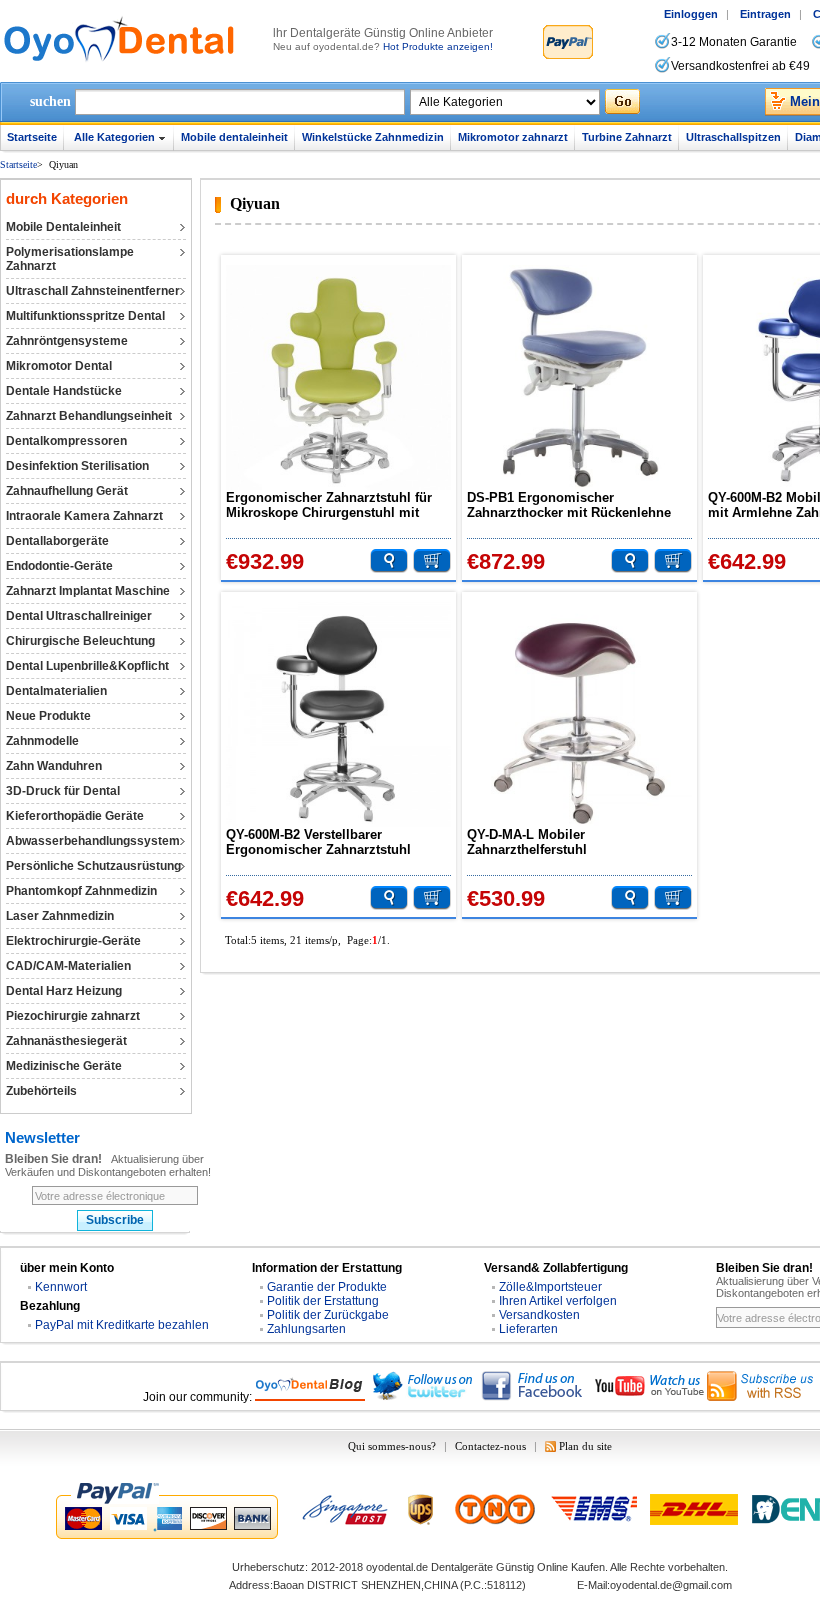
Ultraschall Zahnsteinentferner (93, 291)
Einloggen (691, 14)
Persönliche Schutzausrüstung (93, 866)
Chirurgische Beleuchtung (80, 641)
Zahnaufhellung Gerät (67, 491)
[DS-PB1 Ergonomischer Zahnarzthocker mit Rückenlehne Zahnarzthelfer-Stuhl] (579, 377)
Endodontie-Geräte (59, 566)
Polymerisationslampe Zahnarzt (70, 259)
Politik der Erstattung (323, 1301)
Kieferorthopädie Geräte (75, 816)
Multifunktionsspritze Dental (85, 316)
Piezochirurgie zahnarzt (73, 1016)
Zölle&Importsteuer (550, 1287)
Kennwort (61, 1287)
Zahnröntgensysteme (67, 341)
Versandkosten (539, 1315)
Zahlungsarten (306, 1329)
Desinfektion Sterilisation (77, 466)
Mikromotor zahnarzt (513, 137)
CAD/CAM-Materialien (68, 966)
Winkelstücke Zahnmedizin (373, 137)
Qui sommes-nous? (392, 1446)
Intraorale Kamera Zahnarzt (84, 516)
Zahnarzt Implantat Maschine (88, 591)
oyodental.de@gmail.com (671, 1585)
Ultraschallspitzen (733, 137)
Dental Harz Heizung (64, 991)
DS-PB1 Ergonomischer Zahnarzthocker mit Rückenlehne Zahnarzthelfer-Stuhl (569, 505)
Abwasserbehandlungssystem (93, 841)
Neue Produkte (48, 716)
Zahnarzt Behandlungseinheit (89, 416)
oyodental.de (397, 1567)
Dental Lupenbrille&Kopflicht (87, 666)
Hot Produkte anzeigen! (438, 46)
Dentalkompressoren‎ (66, 441)
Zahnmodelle (42, 741)
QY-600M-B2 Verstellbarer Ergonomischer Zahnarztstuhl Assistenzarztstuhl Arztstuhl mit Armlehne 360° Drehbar (325, 842)
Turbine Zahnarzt (627, 137)
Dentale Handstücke (64, 391)
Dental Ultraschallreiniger (79, 616)
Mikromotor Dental (59, 366)
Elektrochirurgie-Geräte (73, 941)
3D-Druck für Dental (63, 791)
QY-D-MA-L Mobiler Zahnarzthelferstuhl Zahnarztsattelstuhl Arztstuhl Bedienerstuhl (556, 842)
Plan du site (585, 1446)
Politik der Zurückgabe (328, 1315)
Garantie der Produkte (327, 1287)
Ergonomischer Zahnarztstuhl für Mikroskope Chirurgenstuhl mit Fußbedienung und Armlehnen (329, 505)
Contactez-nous (490, 1446)
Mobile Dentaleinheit (63, 227)
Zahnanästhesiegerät (66, 1041)
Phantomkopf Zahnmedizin (81, 891)
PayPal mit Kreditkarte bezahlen (122, 1325)
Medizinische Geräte (64, 1066)
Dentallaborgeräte (57, 541)
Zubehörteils (41, 1091)
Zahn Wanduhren (54, 766)
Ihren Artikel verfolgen (558, 1301)
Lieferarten (528, 1329)
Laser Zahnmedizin (60, 916)
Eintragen (765, 14)
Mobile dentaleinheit (234, 137)
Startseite (32, 137)
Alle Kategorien (114, 137)
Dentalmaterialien (56, 691)
